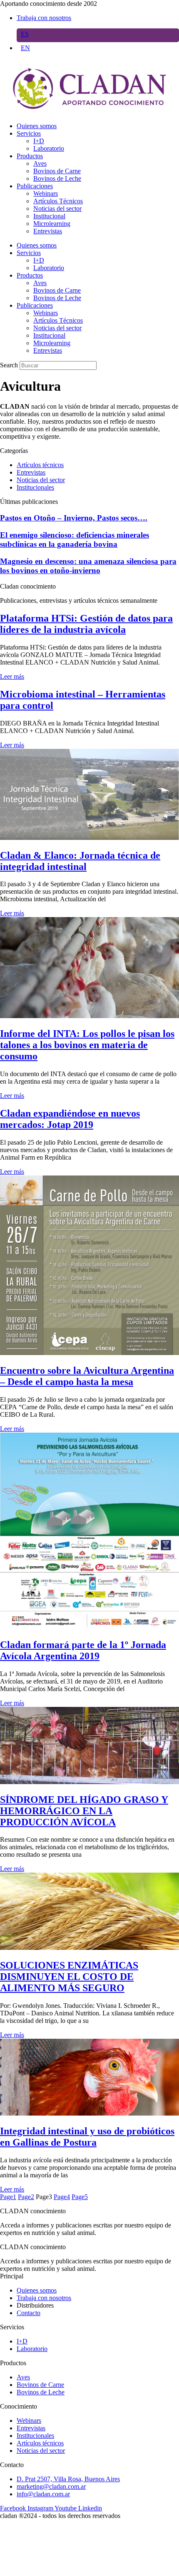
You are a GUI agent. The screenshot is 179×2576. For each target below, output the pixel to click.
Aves (40, 163)
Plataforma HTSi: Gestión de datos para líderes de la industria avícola (86, 624)
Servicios (29, 133)
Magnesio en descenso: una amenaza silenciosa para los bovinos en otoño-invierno (88, 566)
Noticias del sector (57, 209)
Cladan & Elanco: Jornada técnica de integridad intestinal (80, 861)
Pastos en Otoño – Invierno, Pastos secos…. (74, 518)
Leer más (12, 676)
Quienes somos (37, 126)
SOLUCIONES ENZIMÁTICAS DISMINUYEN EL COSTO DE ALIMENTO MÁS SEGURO (69, 1977)
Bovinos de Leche (57, 178)
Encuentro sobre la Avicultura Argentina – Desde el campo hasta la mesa (87, 1376)
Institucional (49, 216)
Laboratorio (49, 148)
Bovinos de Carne (57, 171)
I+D (39, 141)
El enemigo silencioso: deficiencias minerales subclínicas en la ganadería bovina (75, 540)
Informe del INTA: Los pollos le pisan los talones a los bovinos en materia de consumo (87, 1045)
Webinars (46, 193)
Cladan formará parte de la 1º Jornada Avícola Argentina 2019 (83, 1650)
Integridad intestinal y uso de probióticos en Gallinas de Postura (87, 2137)
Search (9, 365)
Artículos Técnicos (58, 201)
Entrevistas (48, 231)
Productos (30, 156)
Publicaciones (35, 186)
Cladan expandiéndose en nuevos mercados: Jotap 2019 (70, 1119)
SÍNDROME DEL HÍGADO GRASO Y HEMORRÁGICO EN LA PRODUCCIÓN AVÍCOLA (84, 1811)
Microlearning (52, 224)
